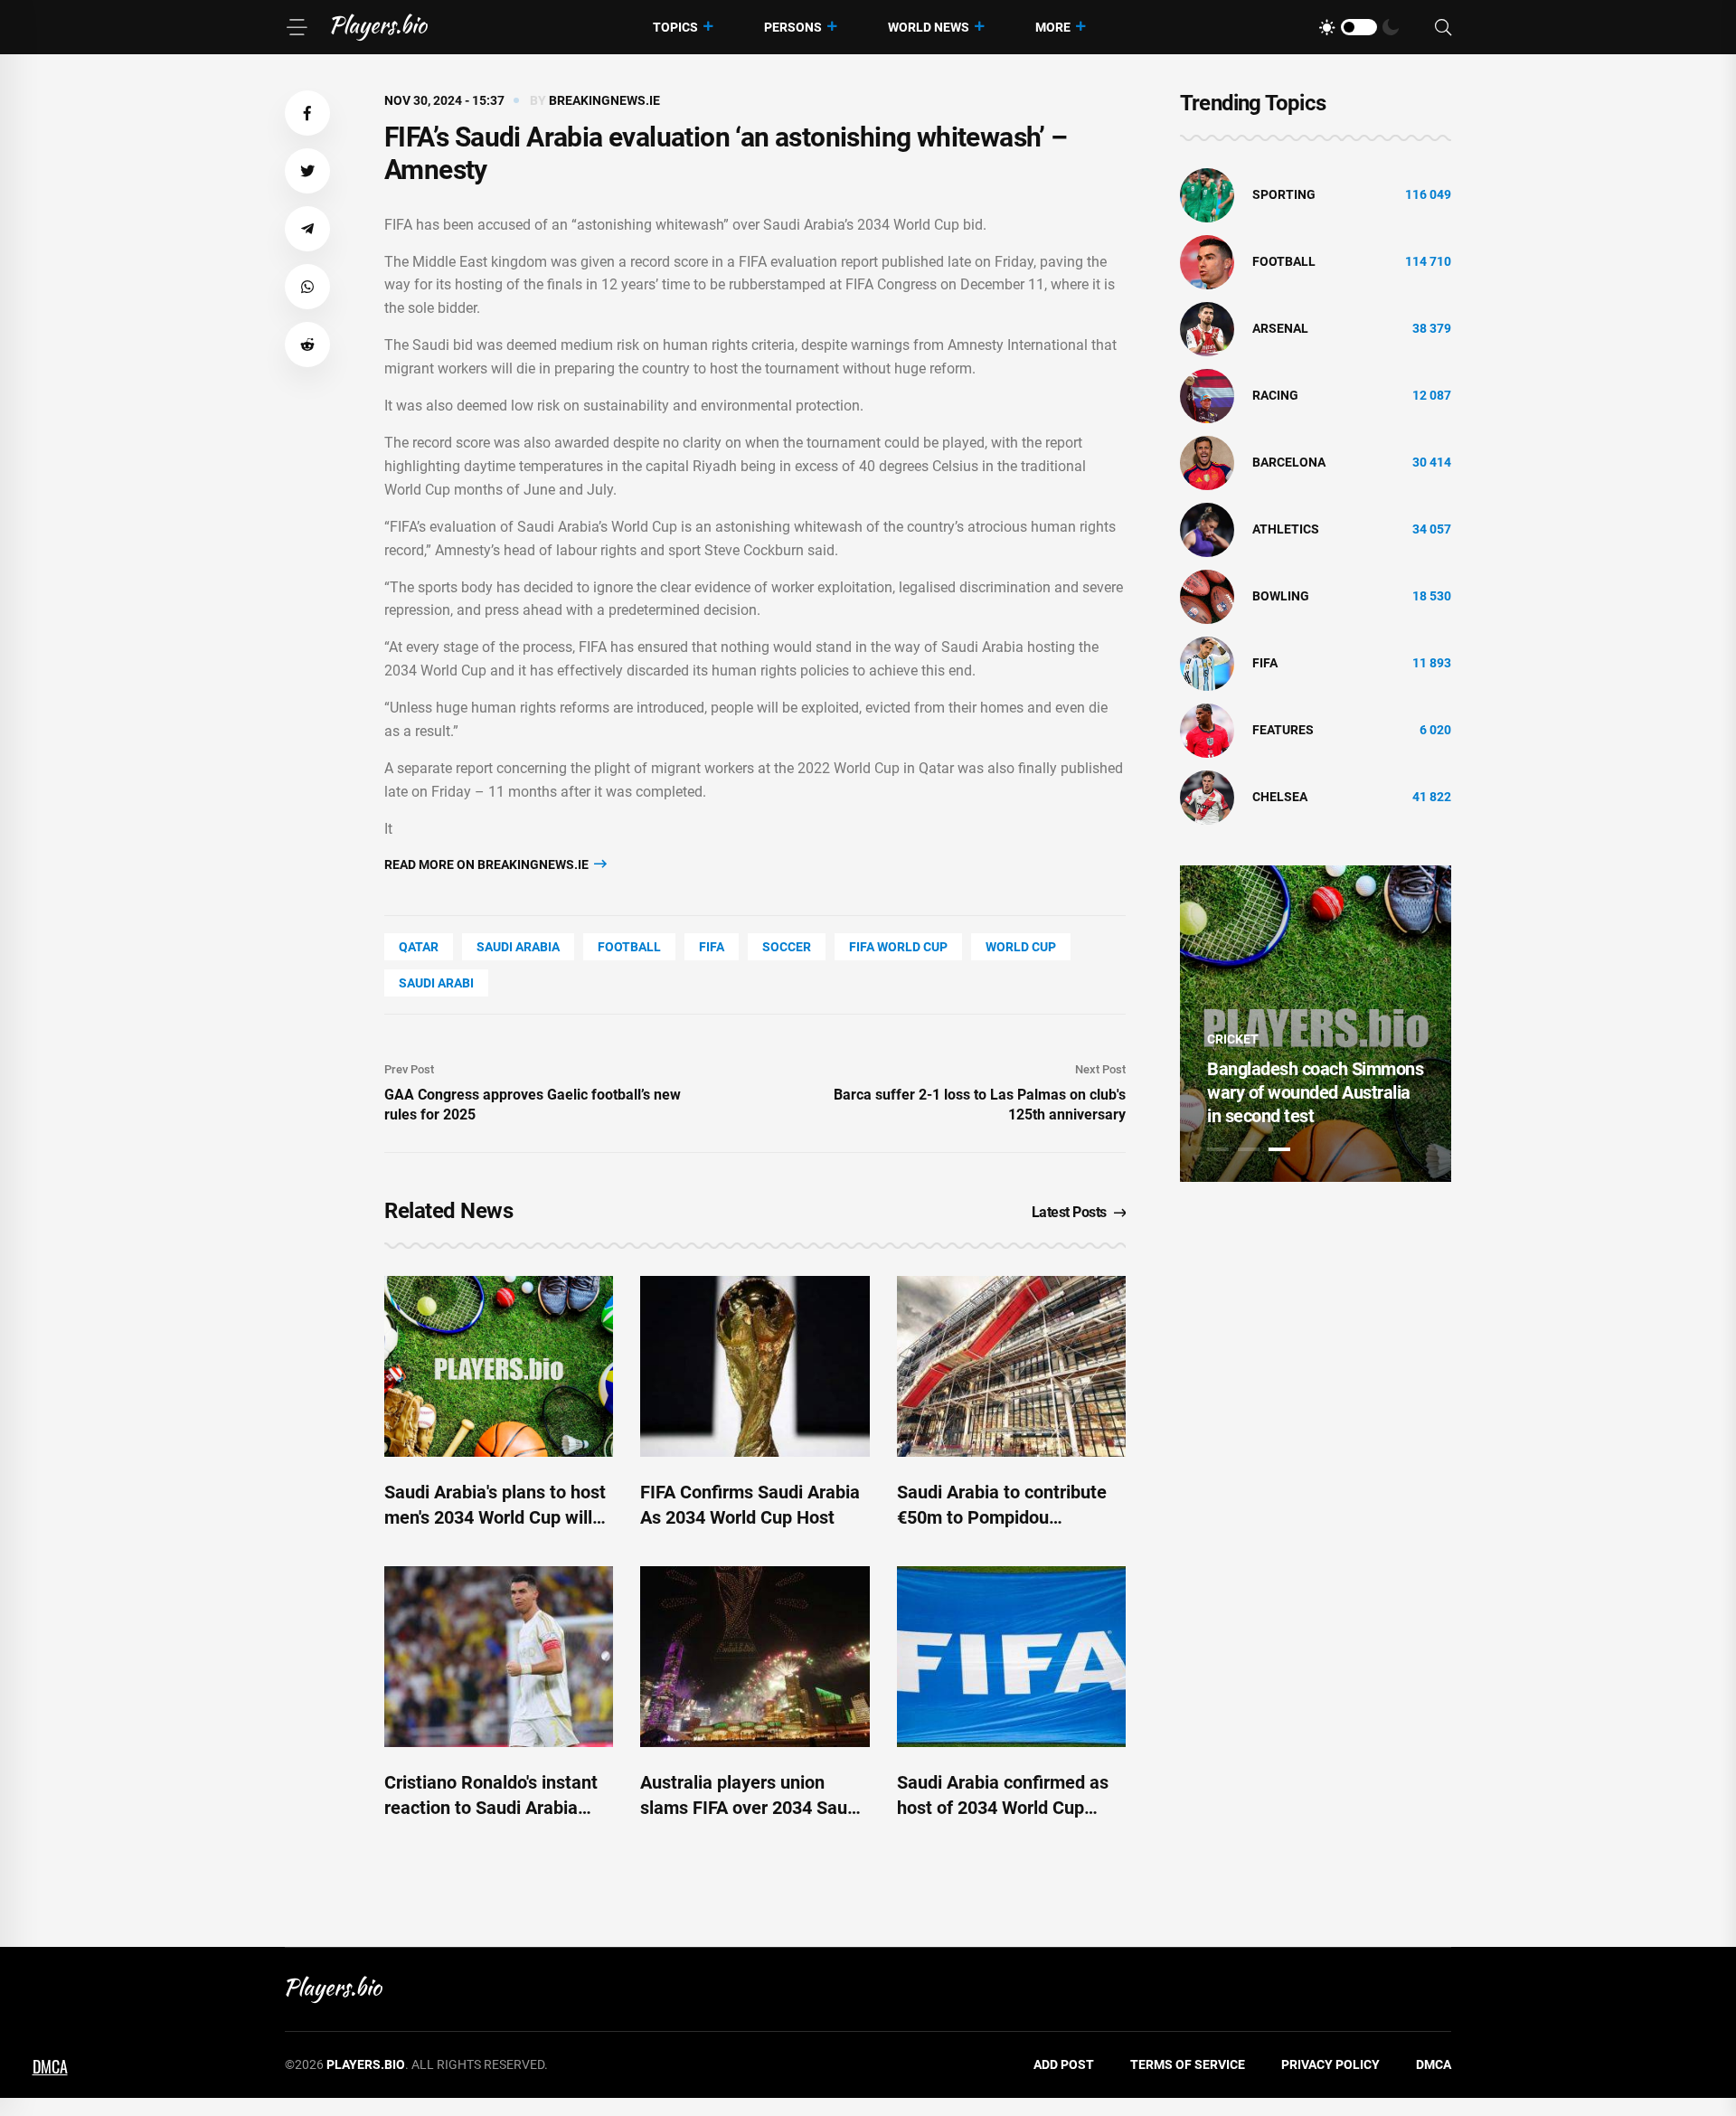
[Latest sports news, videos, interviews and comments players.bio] (379, 27)
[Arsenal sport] (1207, 328)
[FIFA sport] (1207, 663)
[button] (307, 113)
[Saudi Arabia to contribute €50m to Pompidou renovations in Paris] (1011, 1366)
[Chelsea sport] (1207, 797)
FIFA (712, 947)
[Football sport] (1207, 261)
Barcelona (1289, 462)
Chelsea (1280, 797)
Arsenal (1280, 328)
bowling (1281, 596)
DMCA (1434, 2064)
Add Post (1064, 2064)
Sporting (1284, 194)
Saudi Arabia (518, 947)
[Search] (1443, 28)
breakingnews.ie (604, 100)
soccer (787, 947)
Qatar (419, 947)
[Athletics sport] (1207, 529)
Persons (793, 27)
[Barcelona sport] (1207, 462)
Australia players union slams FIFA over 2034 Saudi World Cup (751, 1808)
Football (629, 947)
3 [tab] (1279, 1149)
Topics (675, 27)
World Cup (1021, 947)
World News (929, 27)
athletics (1286, 529)
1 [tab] (1218, 1149)
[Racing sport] (1207, 395)
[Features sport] (1207, 730)
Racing (1275, 395)
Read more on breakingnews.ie (488, 864)
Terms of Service (1188, 2064)
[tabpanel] (1316, 1024)
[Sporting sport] (1207, 194)
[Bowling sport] (1207, 596)
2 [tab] (1249, 1149)
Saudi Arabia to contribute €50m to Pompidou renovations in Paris (1002, 1517)
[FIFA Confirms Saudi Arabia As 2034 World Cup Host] (755, 1366)
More (1053, 27)
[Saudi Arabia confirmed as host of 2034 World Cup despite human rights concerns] (1011, 1657)
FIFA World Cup (898, 947)
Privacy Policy (1330, 2064)
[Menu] (297, 27)
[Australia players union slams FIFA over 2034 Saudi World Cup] (755, 1657)
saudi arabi (436, 983)
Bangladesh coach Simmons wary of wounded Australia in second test (1315, 1092)
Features (1283, 730)
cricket (1233, 1039)
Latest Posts (1069, 1212)
